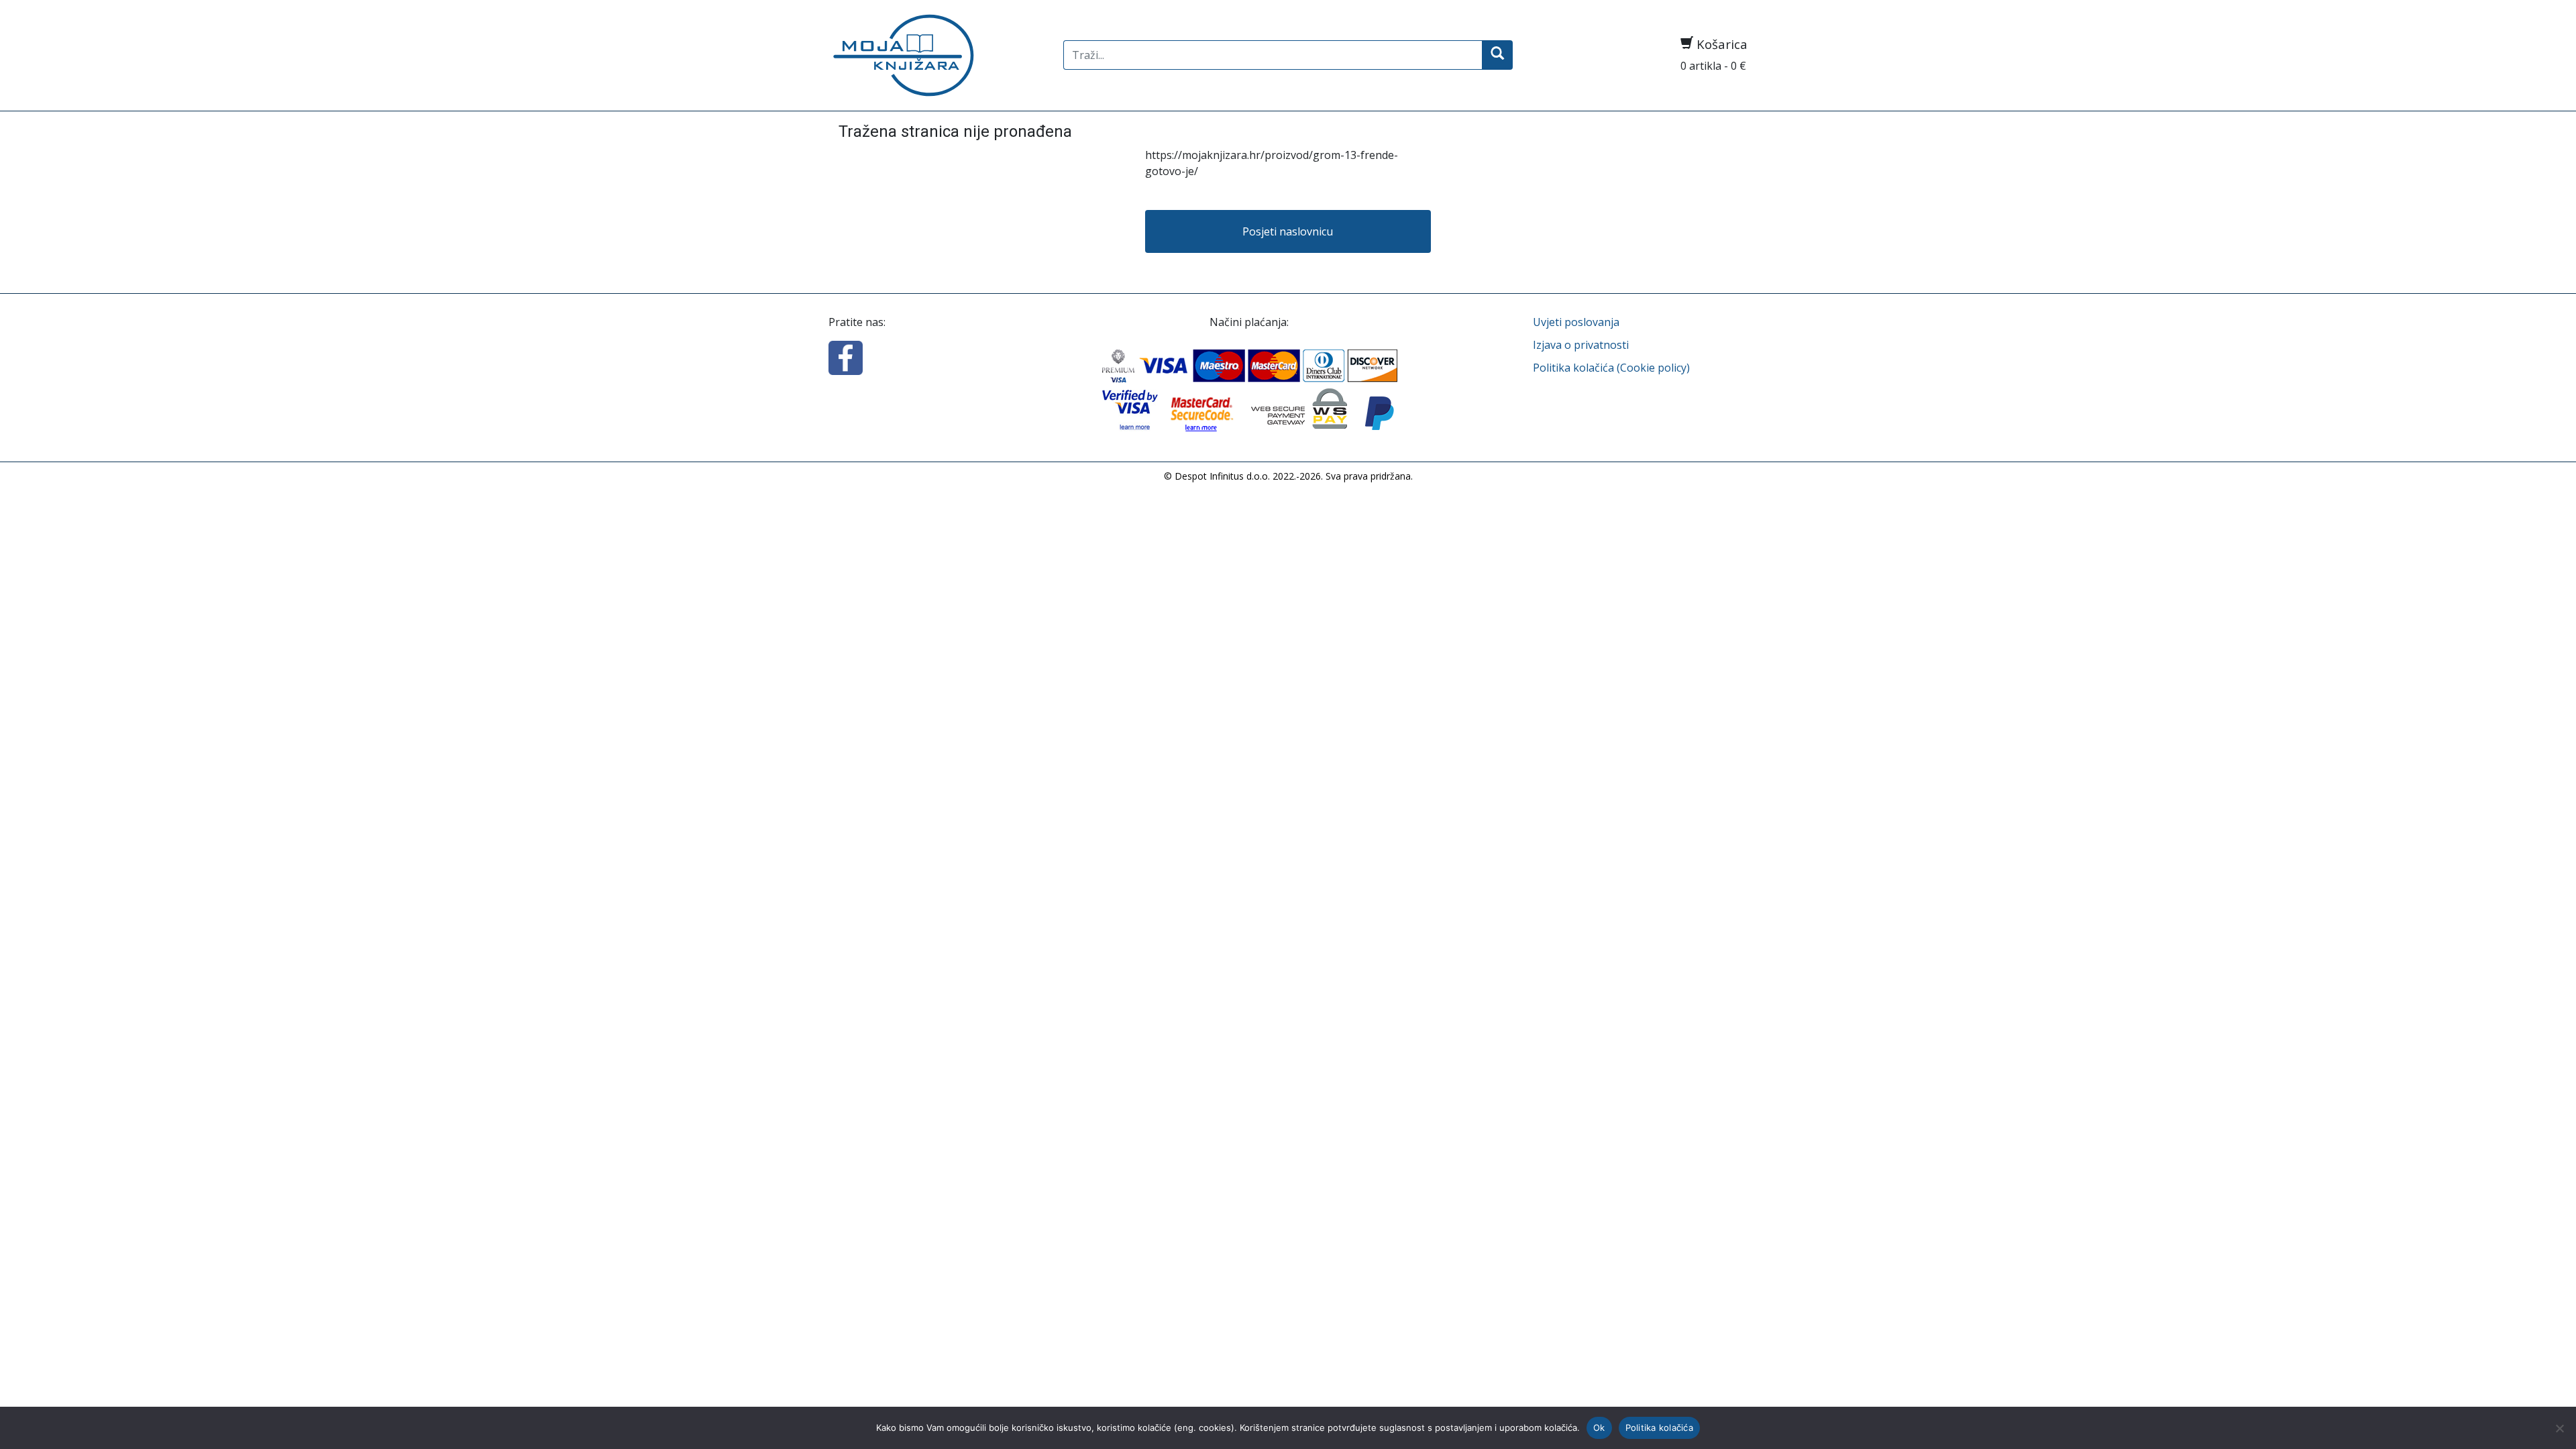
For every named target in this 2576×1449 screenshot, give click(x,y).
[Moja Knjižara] (936, 55)
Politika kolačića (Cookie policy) (1611, 368)
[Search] (1497, 55)
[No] (2559, 1428)
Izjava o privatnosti (1581, 345)
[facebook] (846, 356)
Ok (1599, 1428)
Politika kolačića (1659, 1428)
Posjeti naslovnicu (1288, 231)
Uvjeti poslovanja (1576, 322)
